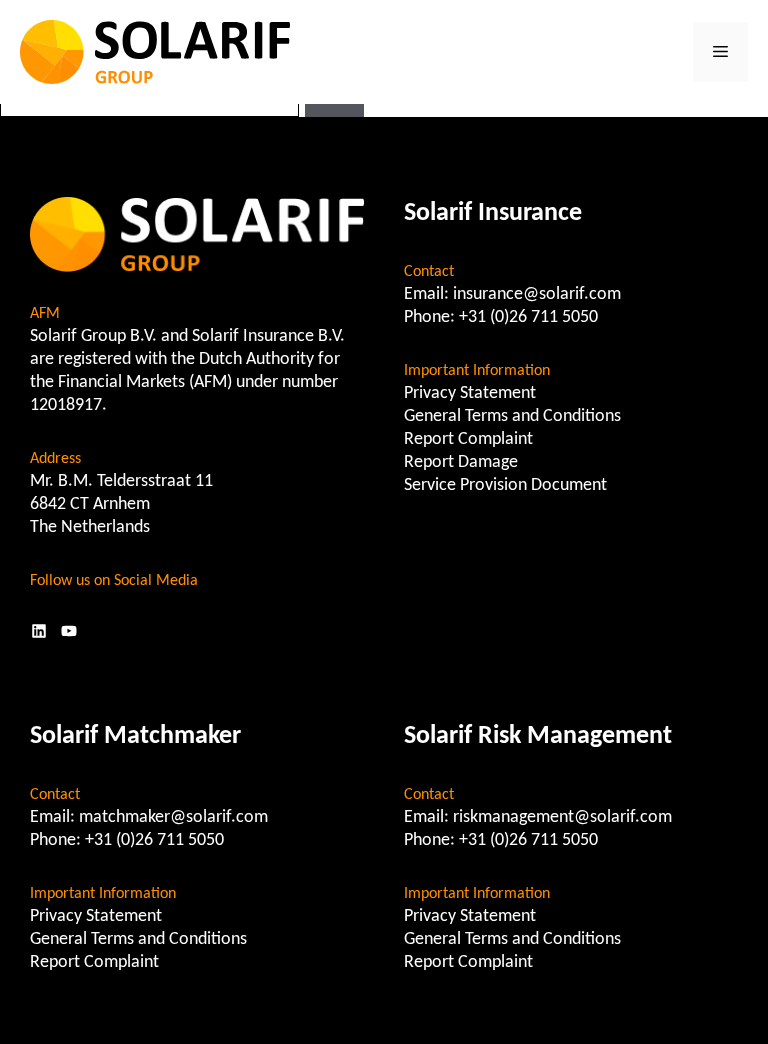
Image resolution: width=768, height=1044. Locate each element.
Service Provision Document (505, 485)
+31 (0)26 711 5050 (528, 317)
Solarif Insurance (493, 213)
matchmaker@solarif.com (173, 817)
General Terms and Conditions (512, 416)
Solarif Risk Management (538, 736)
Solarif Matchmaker (135, 736)
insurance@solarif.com (537, 294)
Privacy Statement (470, 393)
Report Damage (461, 462)
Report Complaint (468, 439)
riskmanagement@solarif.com (562, 817)
